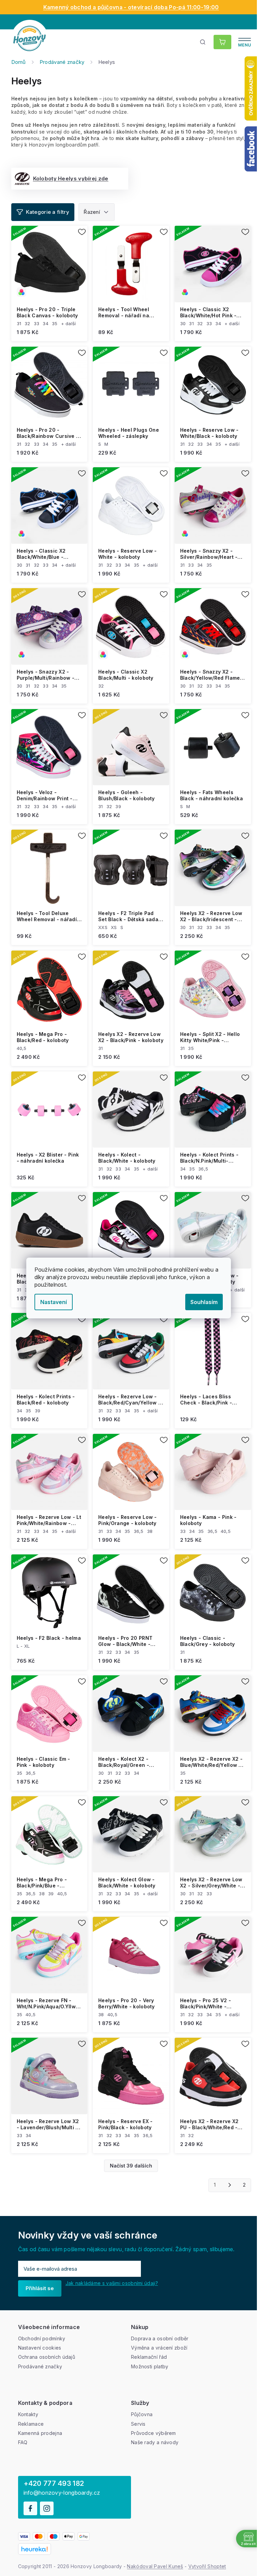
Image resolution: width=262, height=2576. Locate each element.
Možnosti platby (150, 2366)
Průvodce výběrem (154, 2433)
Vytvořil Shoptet (207, 2566)
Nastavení (54, 1302)
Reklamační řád (149, 2357)
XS (114, 927)
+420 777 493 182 (54, 2483)
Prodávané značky (40, 2366)
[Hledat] (203, 42)
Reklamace (31, 2424)
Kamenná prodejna (40, 2433)
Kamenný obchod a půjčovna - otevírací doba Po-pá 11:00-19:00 (131, 7)
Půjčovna (142, 2414)
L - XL (23, 1646)
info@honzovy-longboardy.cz (62, 2493)
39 (118, 806)
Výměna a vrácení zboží (159, 2348)
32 (27, 323)
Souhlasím (204, 1302)
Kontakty (28, 2414)
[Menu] (245, 42)
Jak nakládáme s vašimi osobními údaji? (112, 2283)
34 (46, 323)
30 (183, 323)
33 (37, 323)
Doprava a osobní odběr (160, 2338)
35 (55, 323)
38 (150, 1531)
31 (19, 323)
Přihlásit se (40, 2288)
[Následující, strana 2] (230, 2185)
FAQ (23, 2442)
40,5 (22, 1048)
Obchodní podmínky (42, 2338)
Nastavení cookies (40, 2348)
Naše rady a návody (155, 2442)
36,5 (203, 1169)
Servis (138, 2424)
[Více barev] (49, 264)
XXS (103, 927)
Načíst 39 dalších (131, 2166)
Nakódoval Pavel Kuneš (155, 2566)
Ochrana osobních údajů (47, 2357)
